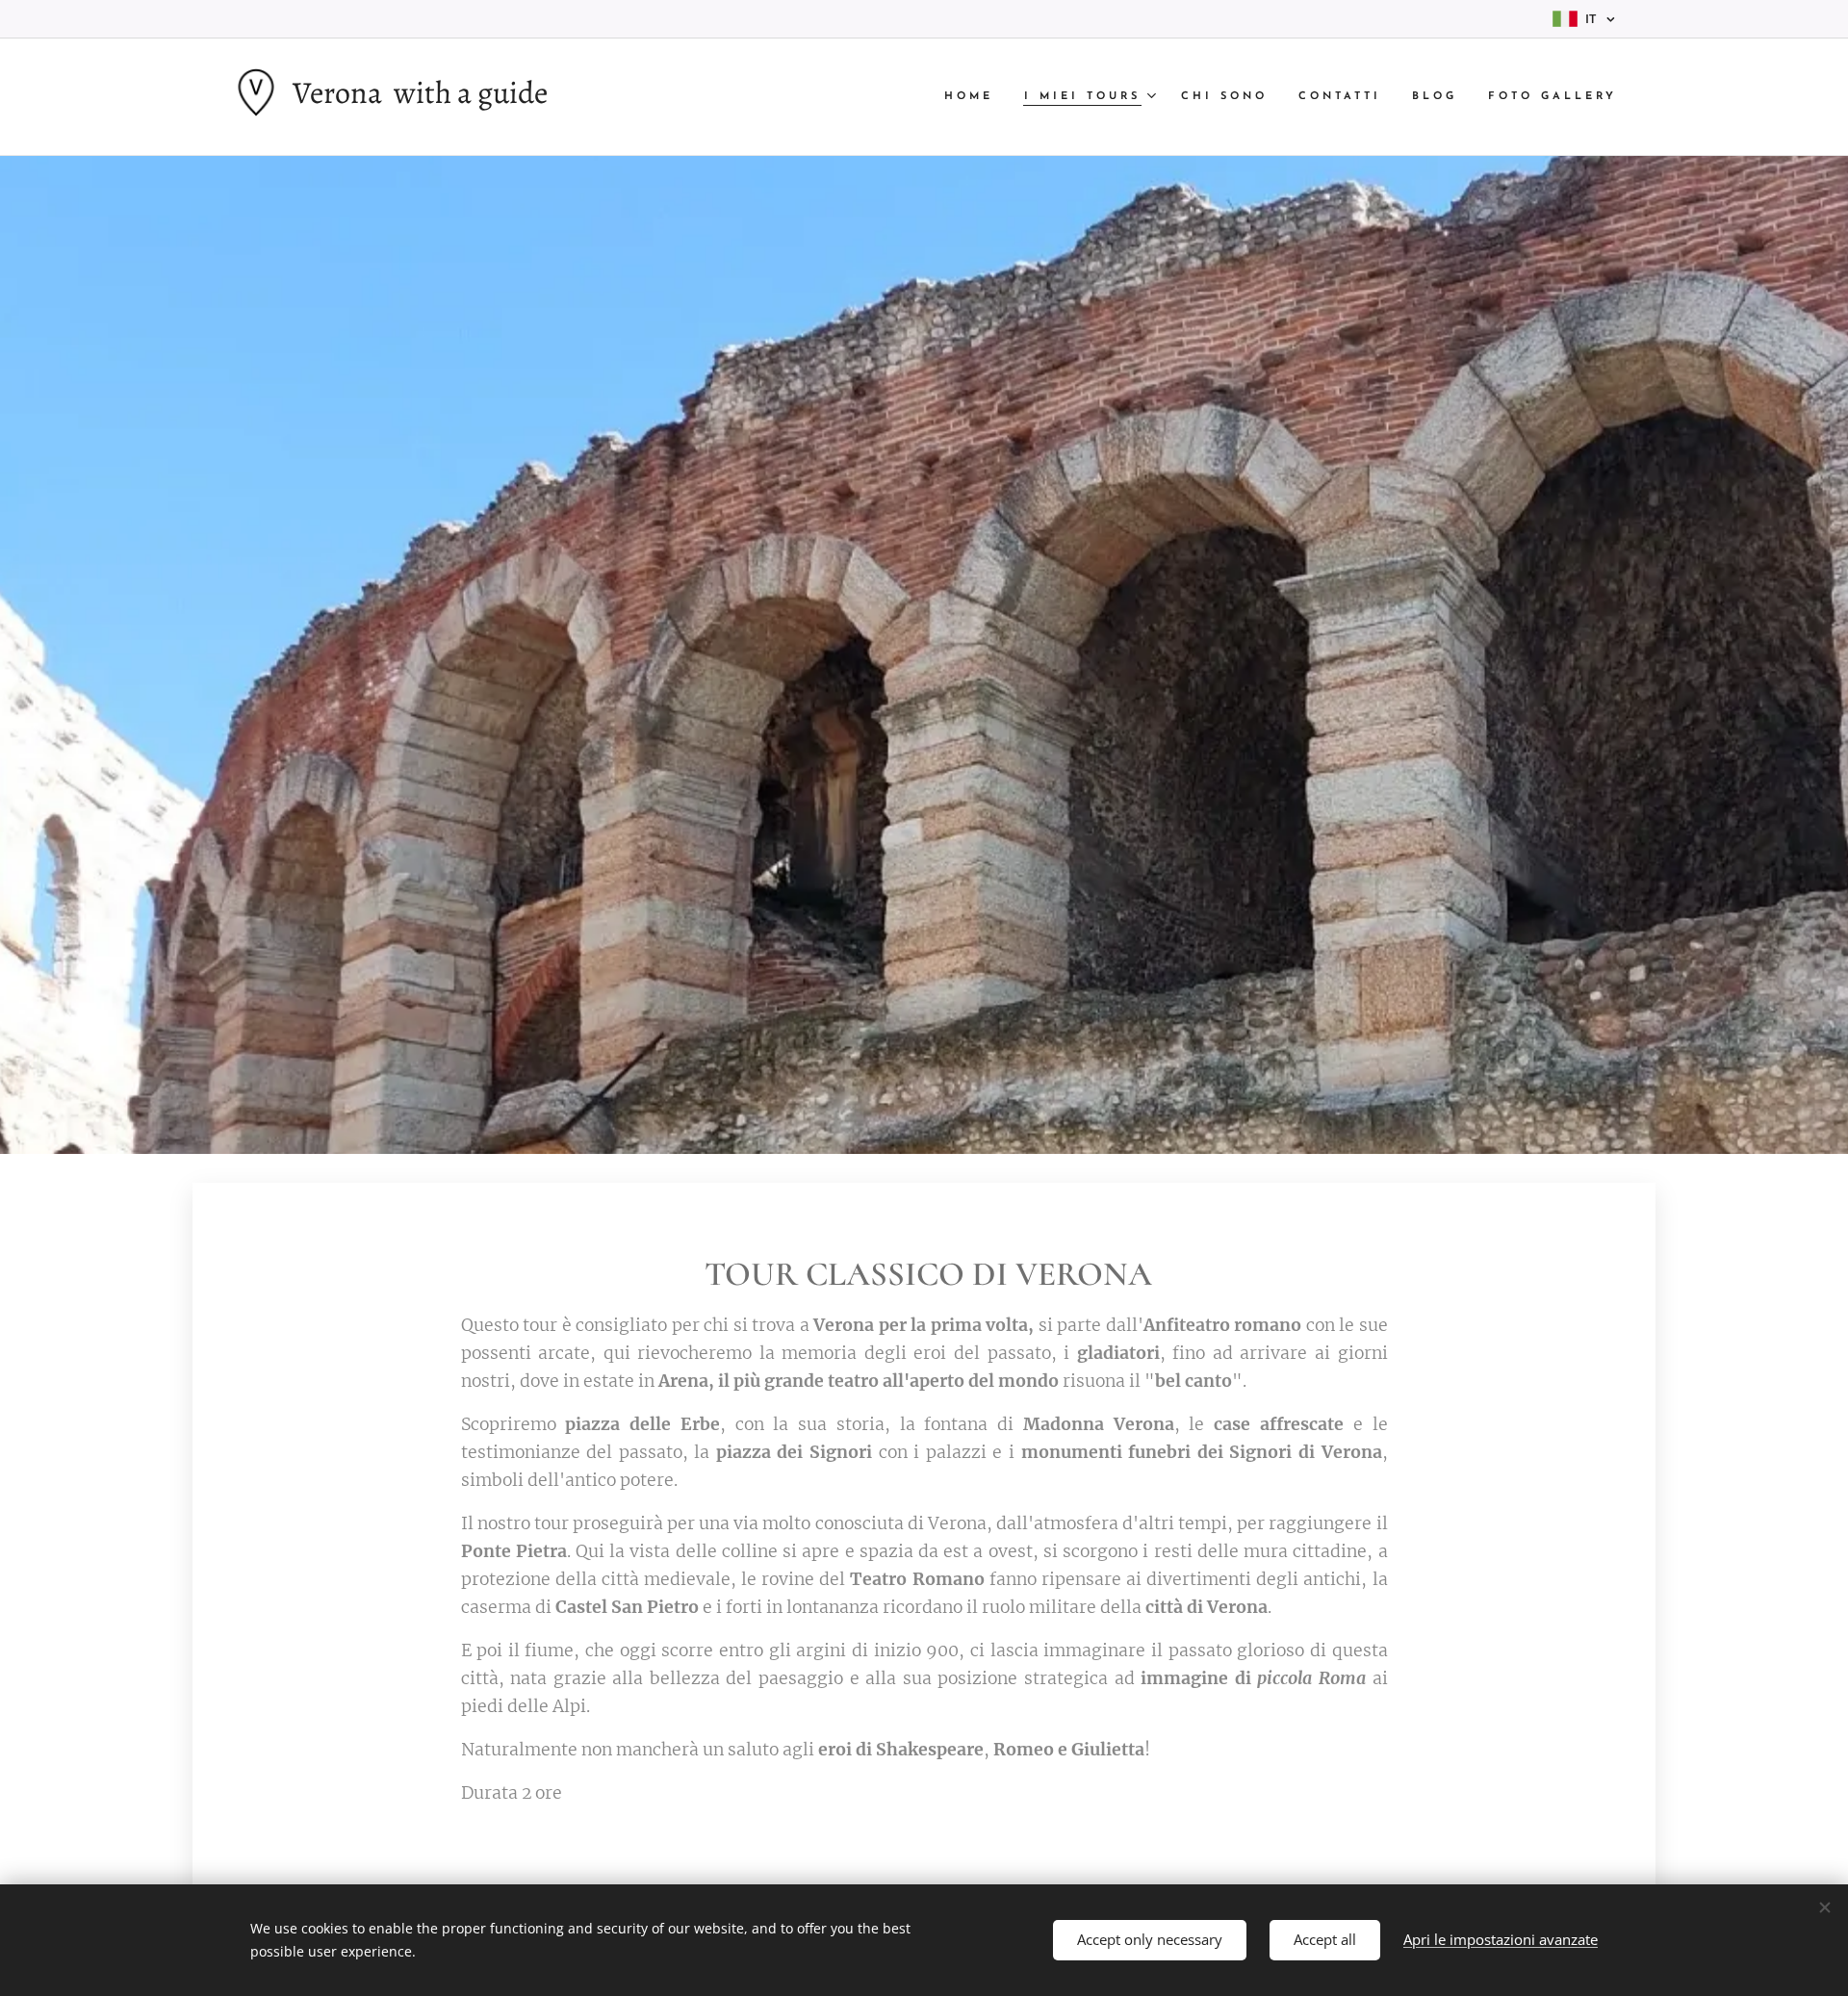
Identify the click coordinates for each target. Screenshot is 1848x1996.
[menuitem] (974, 97)
